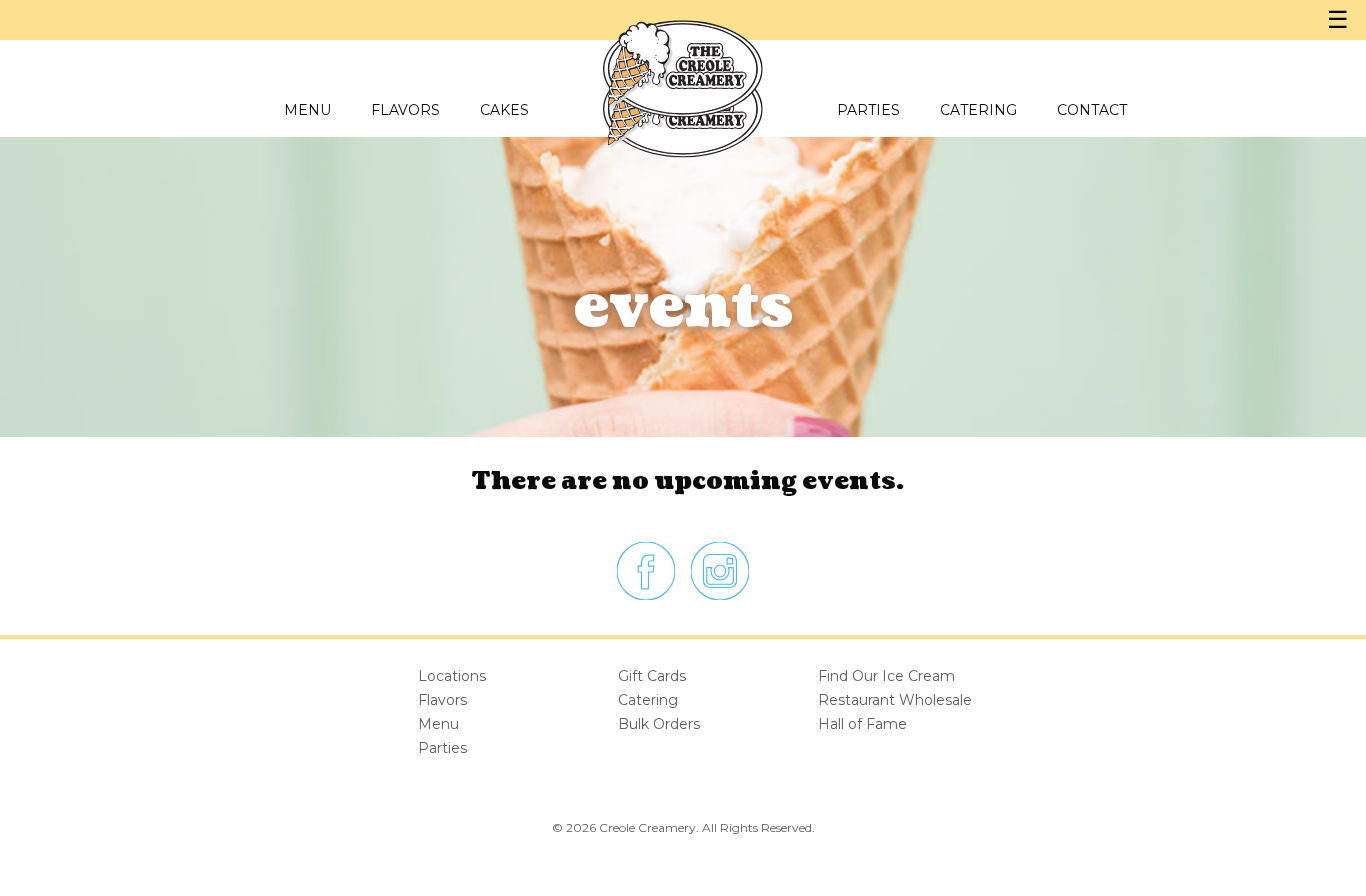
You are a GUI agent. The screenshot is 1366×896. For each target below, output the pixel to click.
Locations (452, 676)
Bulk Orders (659, 724)
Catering (648, 700)
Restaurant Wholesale (895, 700)
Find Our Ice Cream (886, 676)
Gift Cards (652, 676)
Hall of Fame (862, 724)
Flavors (442, 700)
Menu (438, 724)
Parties (442, 748)
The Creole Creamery (683, 69)
